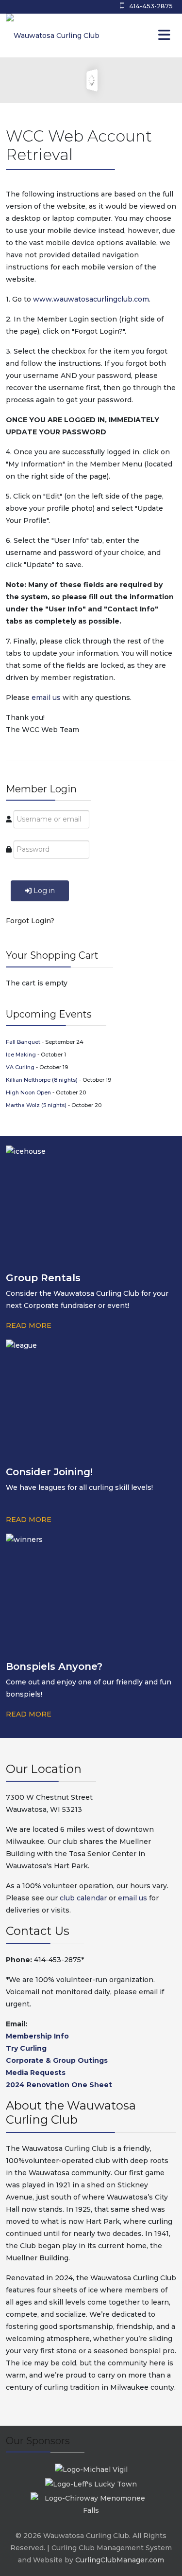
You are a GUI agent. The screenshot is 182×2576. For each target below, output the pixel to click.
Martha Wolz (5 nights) (37, 1105)
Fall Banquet (24, 1042)
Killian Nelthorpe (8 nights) (42, 1080)
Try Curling (26, 2048)
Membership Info (37, 2036)
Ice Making (22, 1055)
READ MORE (29, 1325)
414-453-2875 (151, 6)
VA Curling (21, 1067)
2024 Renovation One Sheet (59, 2085)
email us (46, 698)
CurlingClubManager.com (120, 2560)
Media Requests (36, 2073)
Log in (44, 891)
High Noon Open (29, 1092)
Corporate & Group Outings (57, 2060)
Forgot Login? (30, 921)
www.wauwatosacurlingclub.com (91, 299)
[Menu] (144, 36)
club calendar (83, 1898)
